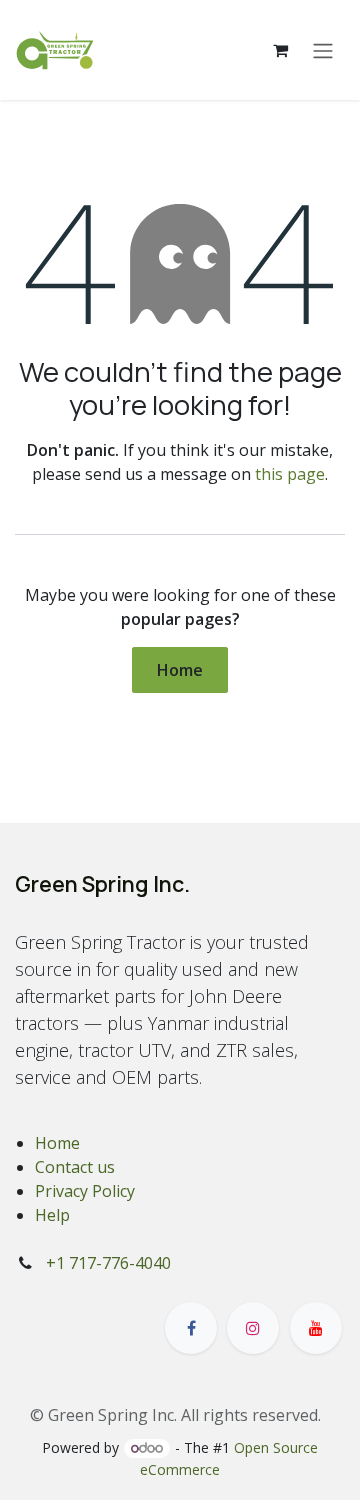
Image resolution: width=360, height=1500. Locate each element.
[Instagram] (253, 1328)
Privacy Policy (85, 1191)
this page (290, 474)
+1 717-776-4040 (108, 1263)
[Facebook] (191, 1328)
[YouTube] (316, 1328)
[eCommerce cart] (280, 50)
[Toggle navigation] (323, 50)
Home (180, 670)
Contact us (75, 1167)
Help (52, 1215)
